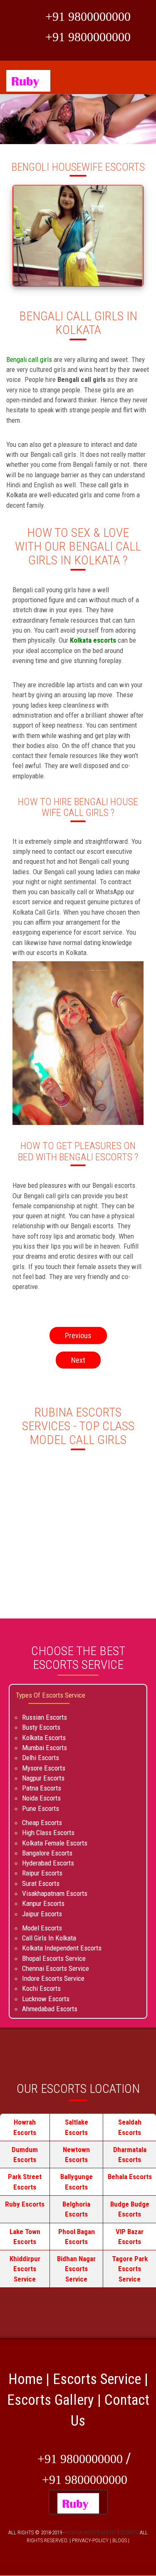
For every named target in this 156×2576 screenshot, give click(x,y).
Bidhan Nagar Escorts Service (76, 2269)
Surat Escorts (41, 1883)
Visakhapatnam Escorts (55, 1893)
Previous (78, 1335)
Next (78, 1360)
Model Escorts (42, 1928)
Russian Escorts (45, 1717)
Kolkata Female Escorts (55, 1843)
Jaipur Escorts (42, 1914)
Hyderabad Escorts (48, 1863)
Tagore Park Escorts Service (130, 2269)
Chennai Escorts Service (56, 1968)
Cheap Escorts (42, 1823)
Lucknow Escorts (46, 1999)
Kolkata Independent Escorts (62, 1948)
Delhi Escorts (41, 1758)
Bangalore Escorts (47, 1853)
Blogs (120, 2540)
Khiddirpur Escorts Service (25, 2269)
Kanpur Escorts (43, 1903)
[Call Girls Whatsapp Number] (26, 18)
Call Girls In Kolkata (49, 1938)
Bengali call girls (30, 359)
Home (25, 2379)
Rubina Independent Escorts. (102, 2532)
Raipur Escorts (42, 1873)
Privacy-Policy (90, 2540)
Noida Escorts (41, 1798)
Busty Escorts (41, 1727)
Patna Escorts (42, 1788)
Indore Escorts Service (53, 1978)
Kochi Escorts (41, 1988)
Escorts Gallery (51, 2400)
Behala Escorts (130, 2177)
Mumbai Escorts (45, 1748)
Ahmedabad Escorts (50, 2009)
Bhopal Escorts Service (54, 1958)
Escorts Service (97, 2379)
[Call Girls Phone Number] (26, 39)
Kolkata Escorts (44, 1738)
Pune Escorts (41, 1808)
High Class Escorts (48, 1833)
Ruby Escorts (25, 2204)
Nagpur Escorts (43, 1778)
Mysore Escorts (44, 1768)
